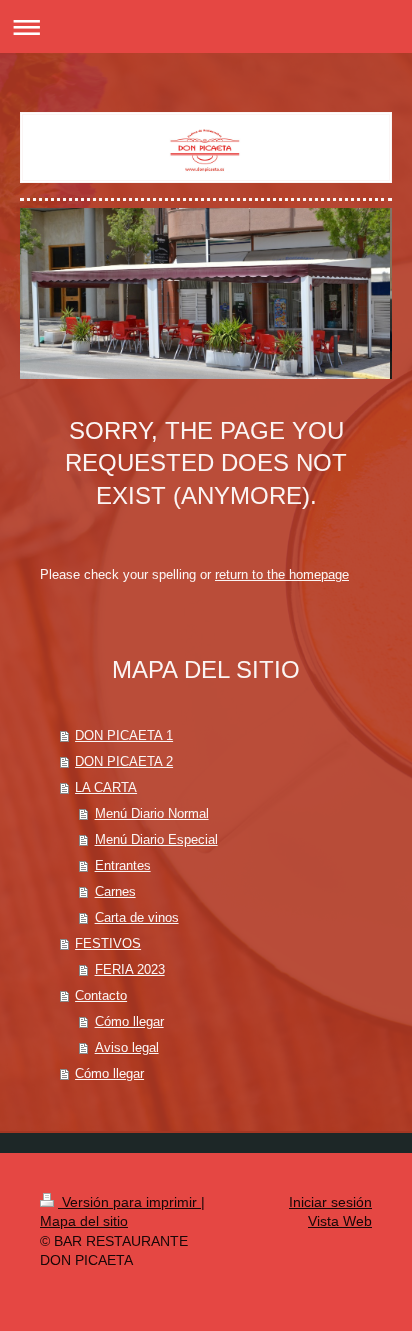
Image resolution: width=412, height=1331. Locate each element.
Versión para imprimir (129, 1202)
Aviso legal (127, 1047)
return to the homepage (282, 574)
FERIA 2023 (130, 969)
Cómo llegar (129, 1021)
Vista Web (340, 1221)
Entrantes (123, 865)
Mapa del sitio (84, 1221)
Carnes (115, 891)
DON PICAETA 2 (124, 761)
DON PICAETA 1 (124, 735)
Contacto (101, 995)
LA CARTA (106, 787)
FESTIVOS (108, 943)
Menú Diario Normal (152, 813)
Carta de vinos (137, 917)
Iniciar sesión (330, 1202)
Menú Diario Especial (156, 839)
